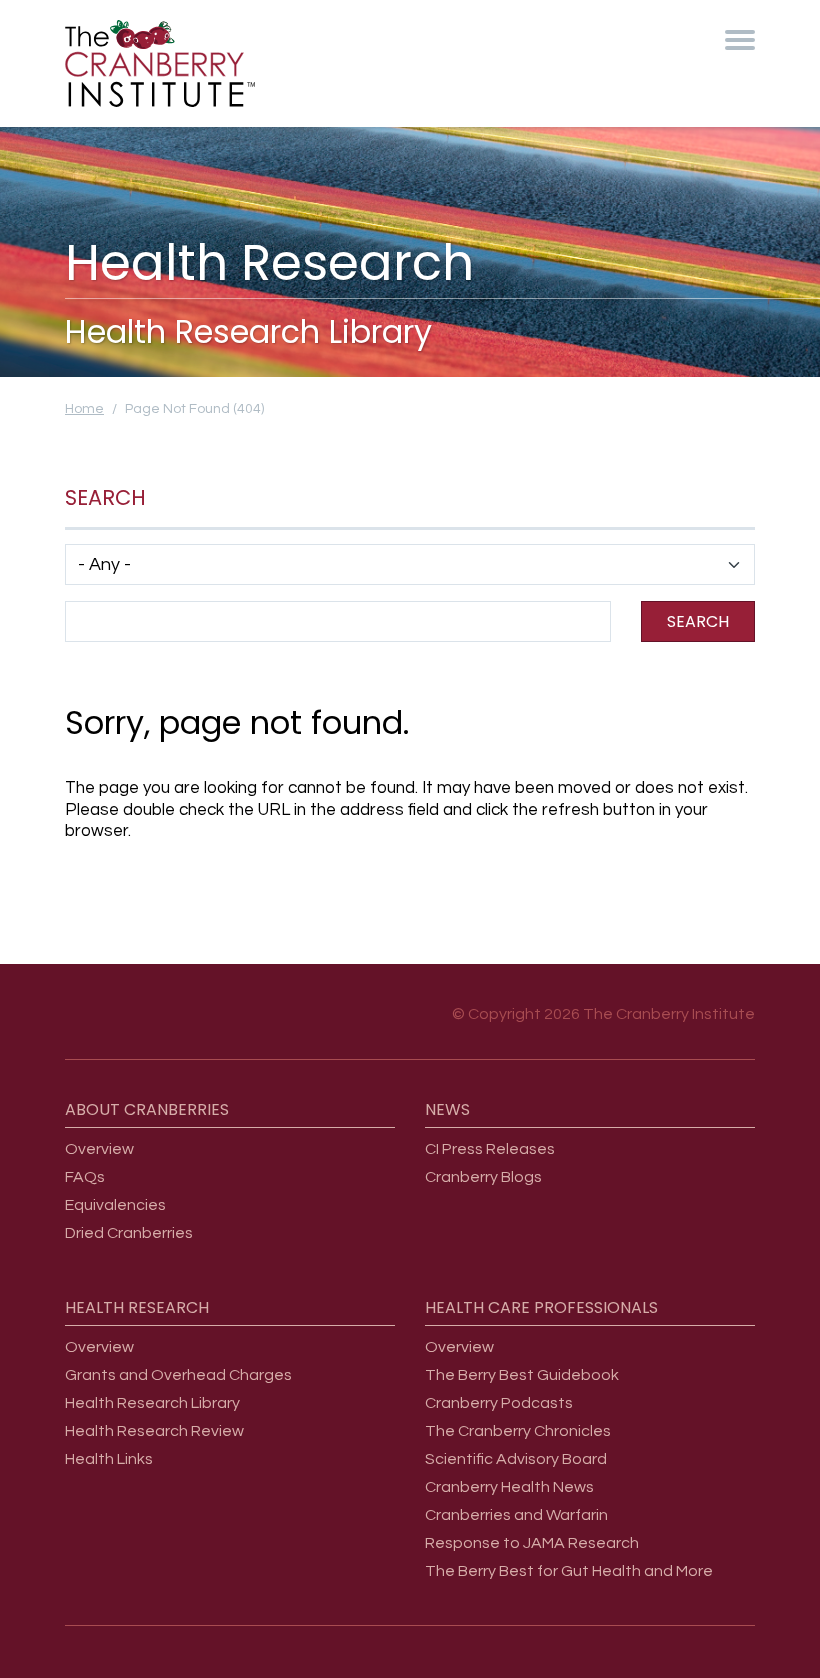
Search (698, 621)
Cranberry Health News (509, 1487)
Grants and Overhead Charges (178, 1375)
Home (84, 409)
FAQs (85, 1177)
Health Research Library (152, 1403)
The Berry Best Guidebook (522, 1375)
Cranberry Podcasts (499, 1403)
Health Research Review (154, 1431)
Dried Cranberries (129, 1233)
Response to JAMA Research (532, 1543)
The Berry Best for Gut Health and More (569, 1571)
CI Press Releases (490, 1149)
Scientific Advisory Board (516, 1459)
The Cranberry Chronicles (518, 1431)
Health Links (109, 1459)
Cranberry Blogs (483, 1177)
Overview (99, 1149)
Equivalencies (115, 1205)
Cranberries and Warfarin (516, 1515)
